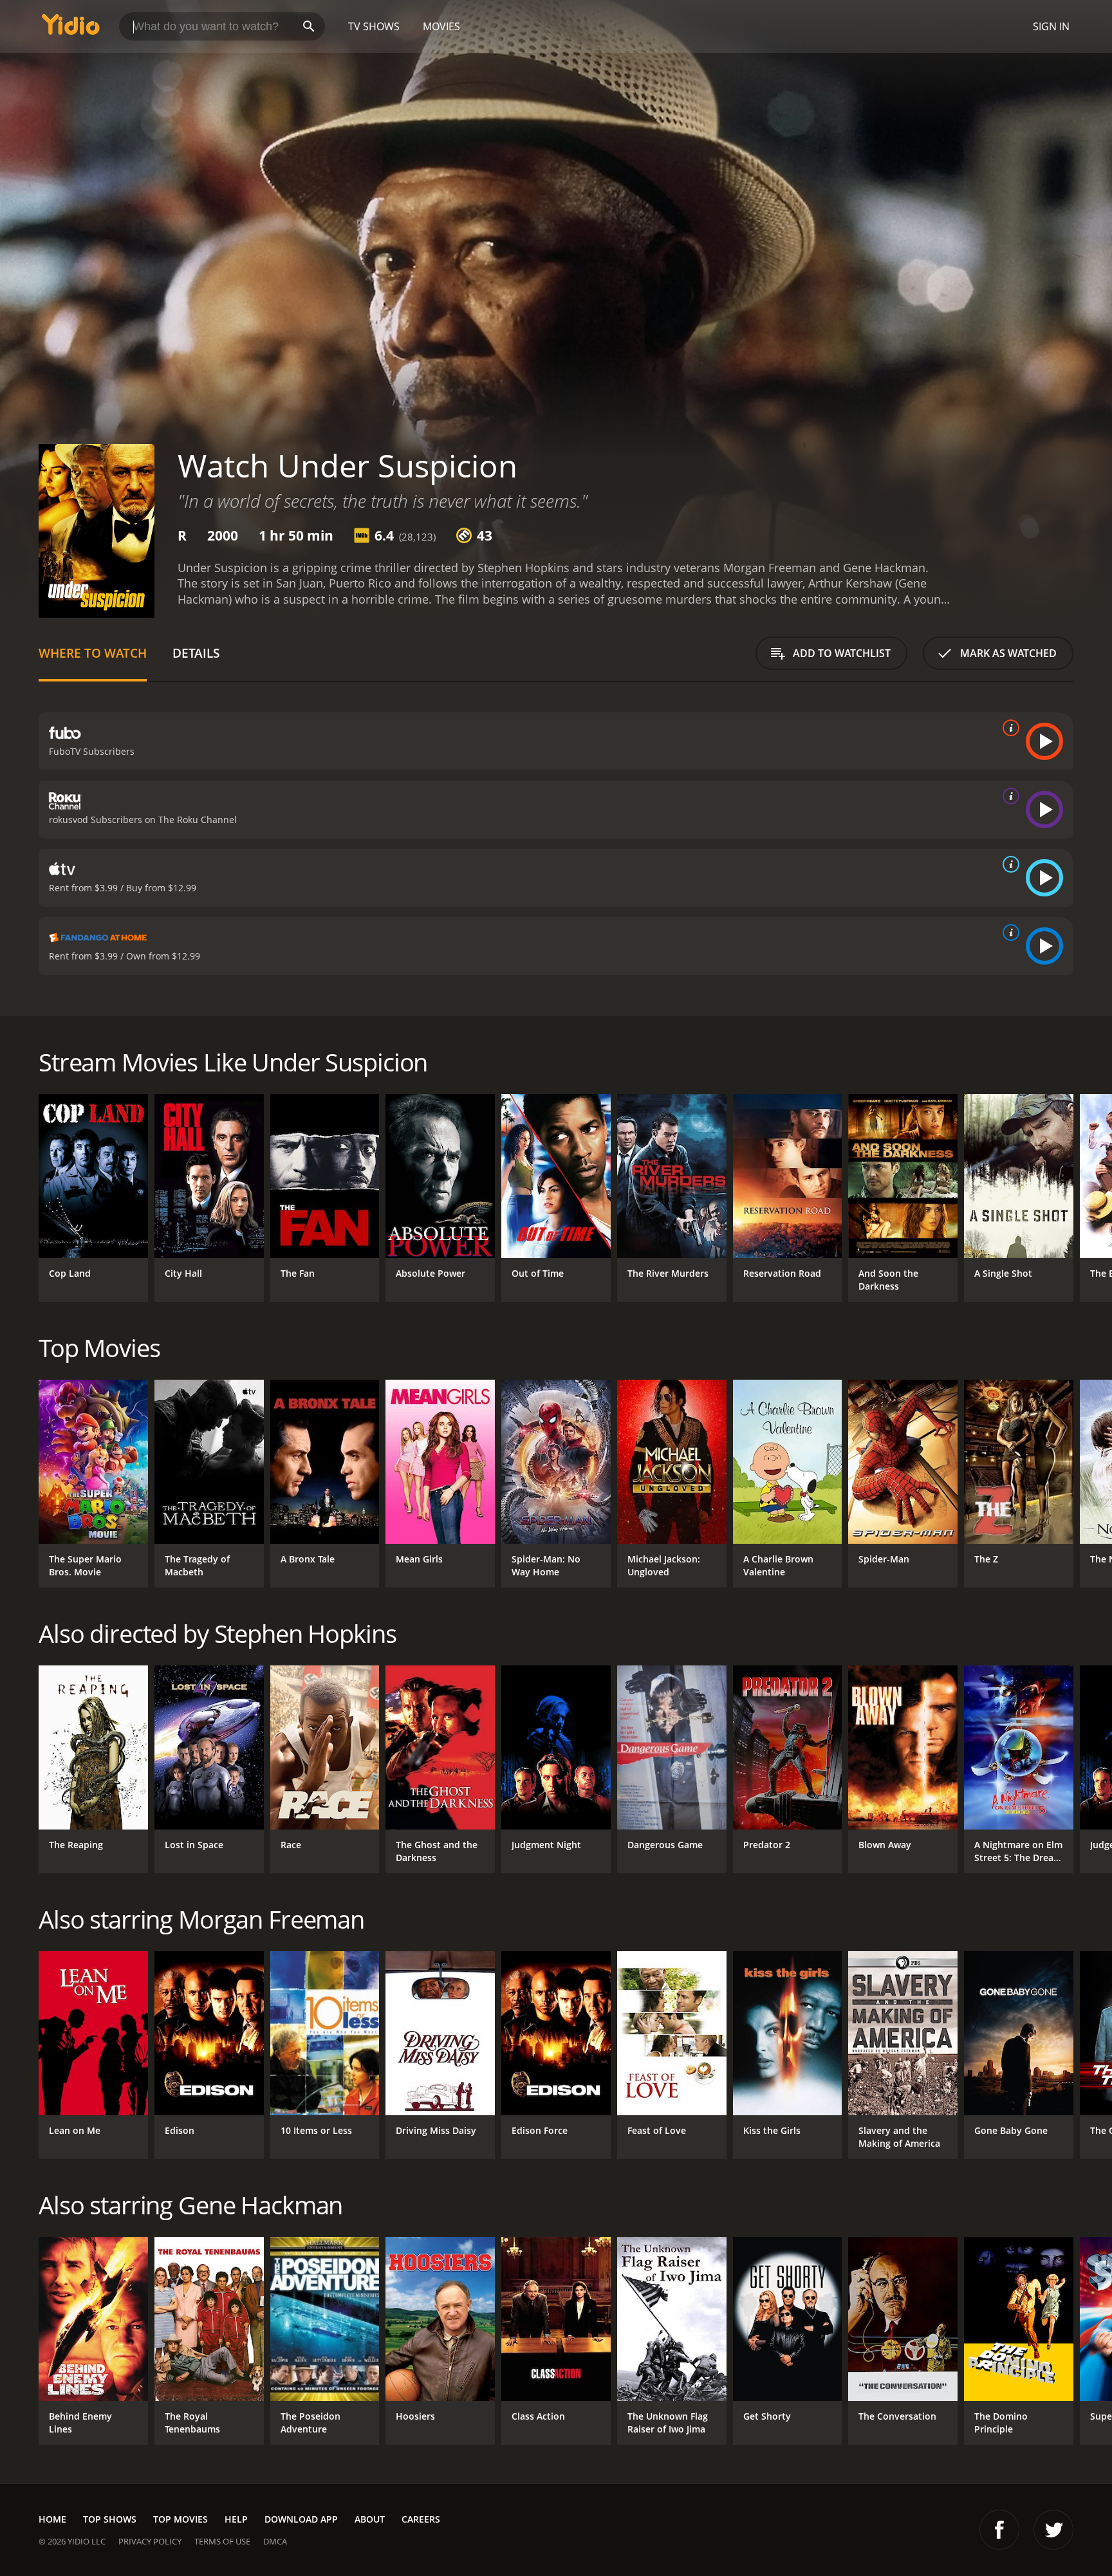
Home (52, 2519)
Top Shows (110, 2519)
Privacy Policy (150, 2541)
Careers (421, 2519)
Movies (441, 26)
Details (196, 653)
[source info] (1008, 728)
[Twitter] (1053, 2530)
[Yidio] (71, 29)
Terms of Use (222, 2541)
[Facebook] (999, 2530)
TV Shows (374, 26)
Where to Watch (93, 653)
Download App (301, 2519)
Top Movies (181, 2519)
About (370, 2519)
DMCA (275, 2541)
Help (236, 2519)
